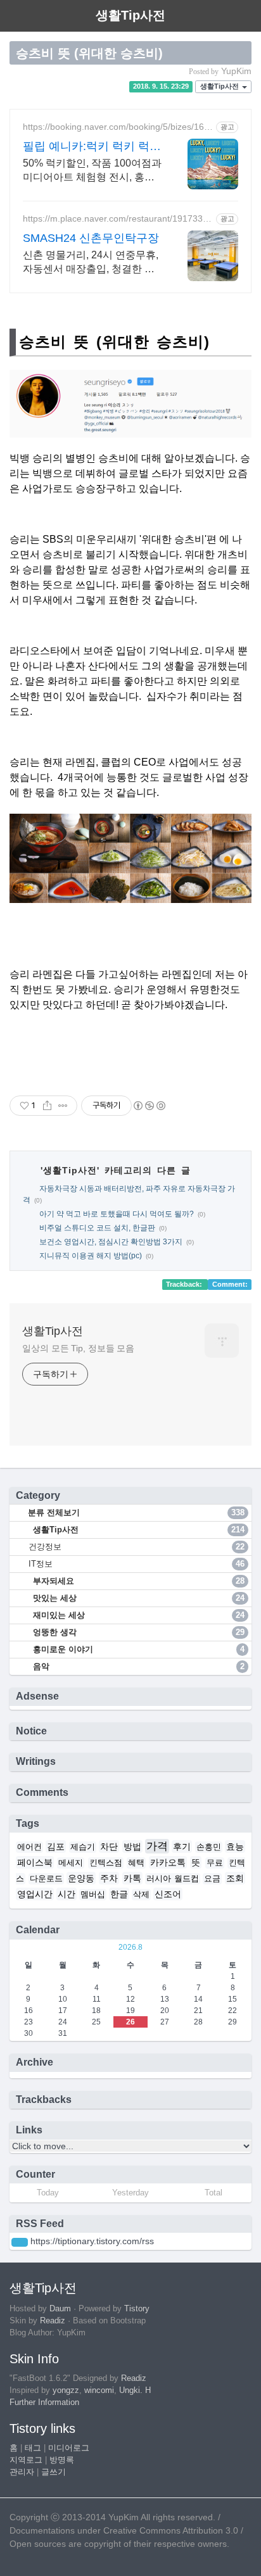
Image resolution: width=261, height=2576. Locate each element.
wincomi (99, 2390)
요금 (212, 1879)
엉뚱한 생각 (137, 1632)
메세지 (71, 1863)
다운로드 (46, 1879)
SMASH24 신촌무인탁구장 (91, 238)
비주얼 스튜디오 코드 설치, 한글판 (97, 1228)
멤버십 (93, 1895)
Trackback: (185, 1284)
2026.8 (130, 1947)
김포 (56, 1847)
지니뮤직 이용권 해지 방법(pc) (91, 1256)
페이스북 (35, 1862)
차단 (109, 1847)
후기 (182, 1847)
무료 (215, 1863)
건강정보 (137, 1547)
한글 (119, 1894)
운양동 (81, 1878)
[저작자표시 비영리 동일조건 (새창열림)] (149, 1106)
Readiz (53, 2321)
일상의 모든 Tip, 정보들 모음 (78, 1348)
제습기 (83, 1847)
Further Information (44, 2402)
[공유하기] (47, 1106)
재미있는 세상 (137, 1615)
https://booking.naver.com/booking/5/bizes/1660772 (116, 127)
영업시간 (35, 1894)
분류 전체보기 (135, 1512)
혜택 (136, 1863)
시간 (67, 1894)
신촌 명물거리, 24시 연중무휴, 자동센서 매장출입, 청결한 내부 (91, 263)
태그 (33, 2448)
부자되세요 (137, 1581)
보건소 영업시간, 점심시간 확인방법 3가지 (111, 1242)
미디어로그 (69, 2448)
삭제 (141, 1895)
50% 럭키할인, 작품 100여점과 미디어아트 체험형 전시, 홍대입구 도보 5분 (92, 171)
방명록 (62, 2460)
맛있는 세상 (137, 1598)
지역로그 (26, 2460)
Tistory (137, 2309)
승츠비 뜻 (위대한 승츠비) (89, 53)
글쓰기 (54, 2472)
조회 (235, 1878)
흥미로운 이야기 (137, 1649)
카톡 (132, 1878)
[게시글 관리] (63, 1106)
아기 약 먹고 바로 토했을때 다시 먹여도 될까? (117, 1214)
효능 (235, 1847)
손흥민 (209, 1847)
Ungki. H (135, 2390)
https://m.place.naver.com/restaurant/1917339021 (118, 219)
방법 (132, 1847)
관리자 (22, 2472)
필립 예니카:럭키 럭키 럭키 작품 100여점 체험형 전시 (92, 147)
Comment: (230, 1284)
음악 (137, 1666)
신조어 (168, 1894)
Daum (60, 2309)
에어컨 (29, 1847)
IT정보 (137, 1564)
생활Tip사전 (220, 87)
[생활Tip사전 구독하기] (20, 2242)
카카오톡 (168, 1862)
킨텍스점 (106, 1863)
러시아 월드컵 (173, 1879)
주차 (109, 1878)
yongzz (66, 2390)
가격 (157, 1846)
